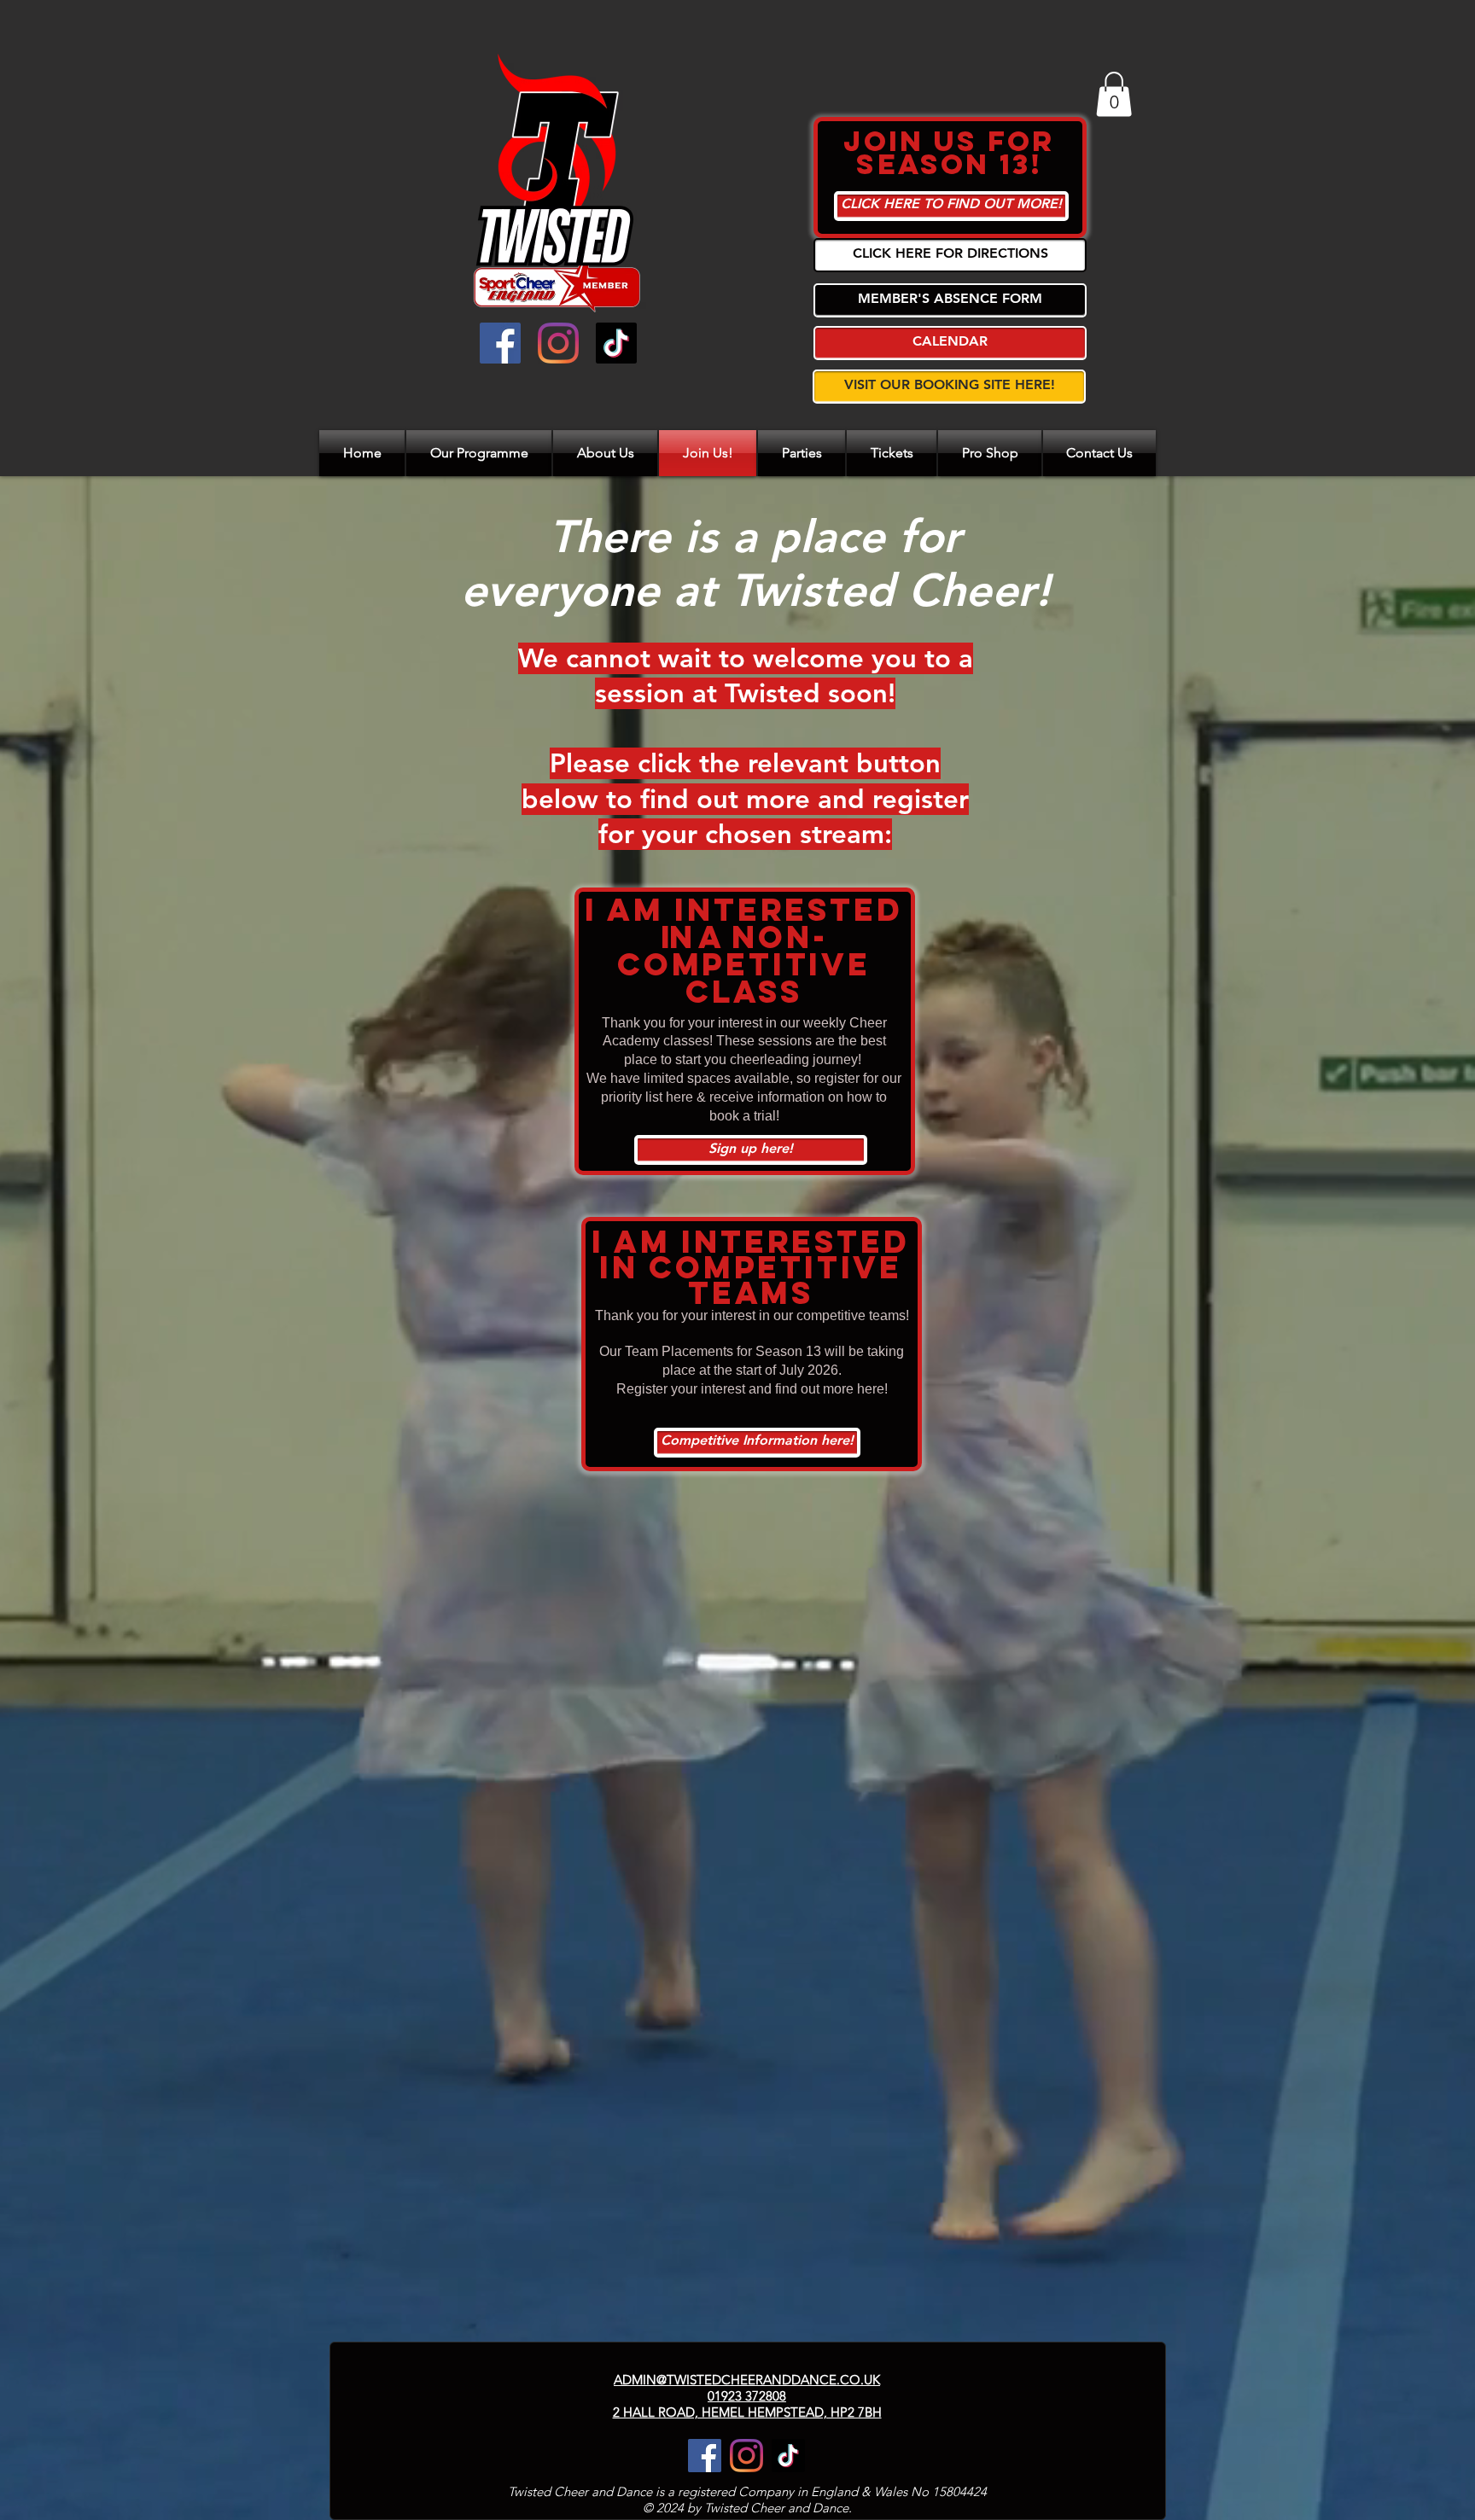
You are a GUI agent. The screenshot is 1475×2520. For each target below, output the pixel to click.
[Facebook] (500, 343)
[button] (1114, 94)
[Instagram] (558, 343)
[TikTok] (616, 343)
